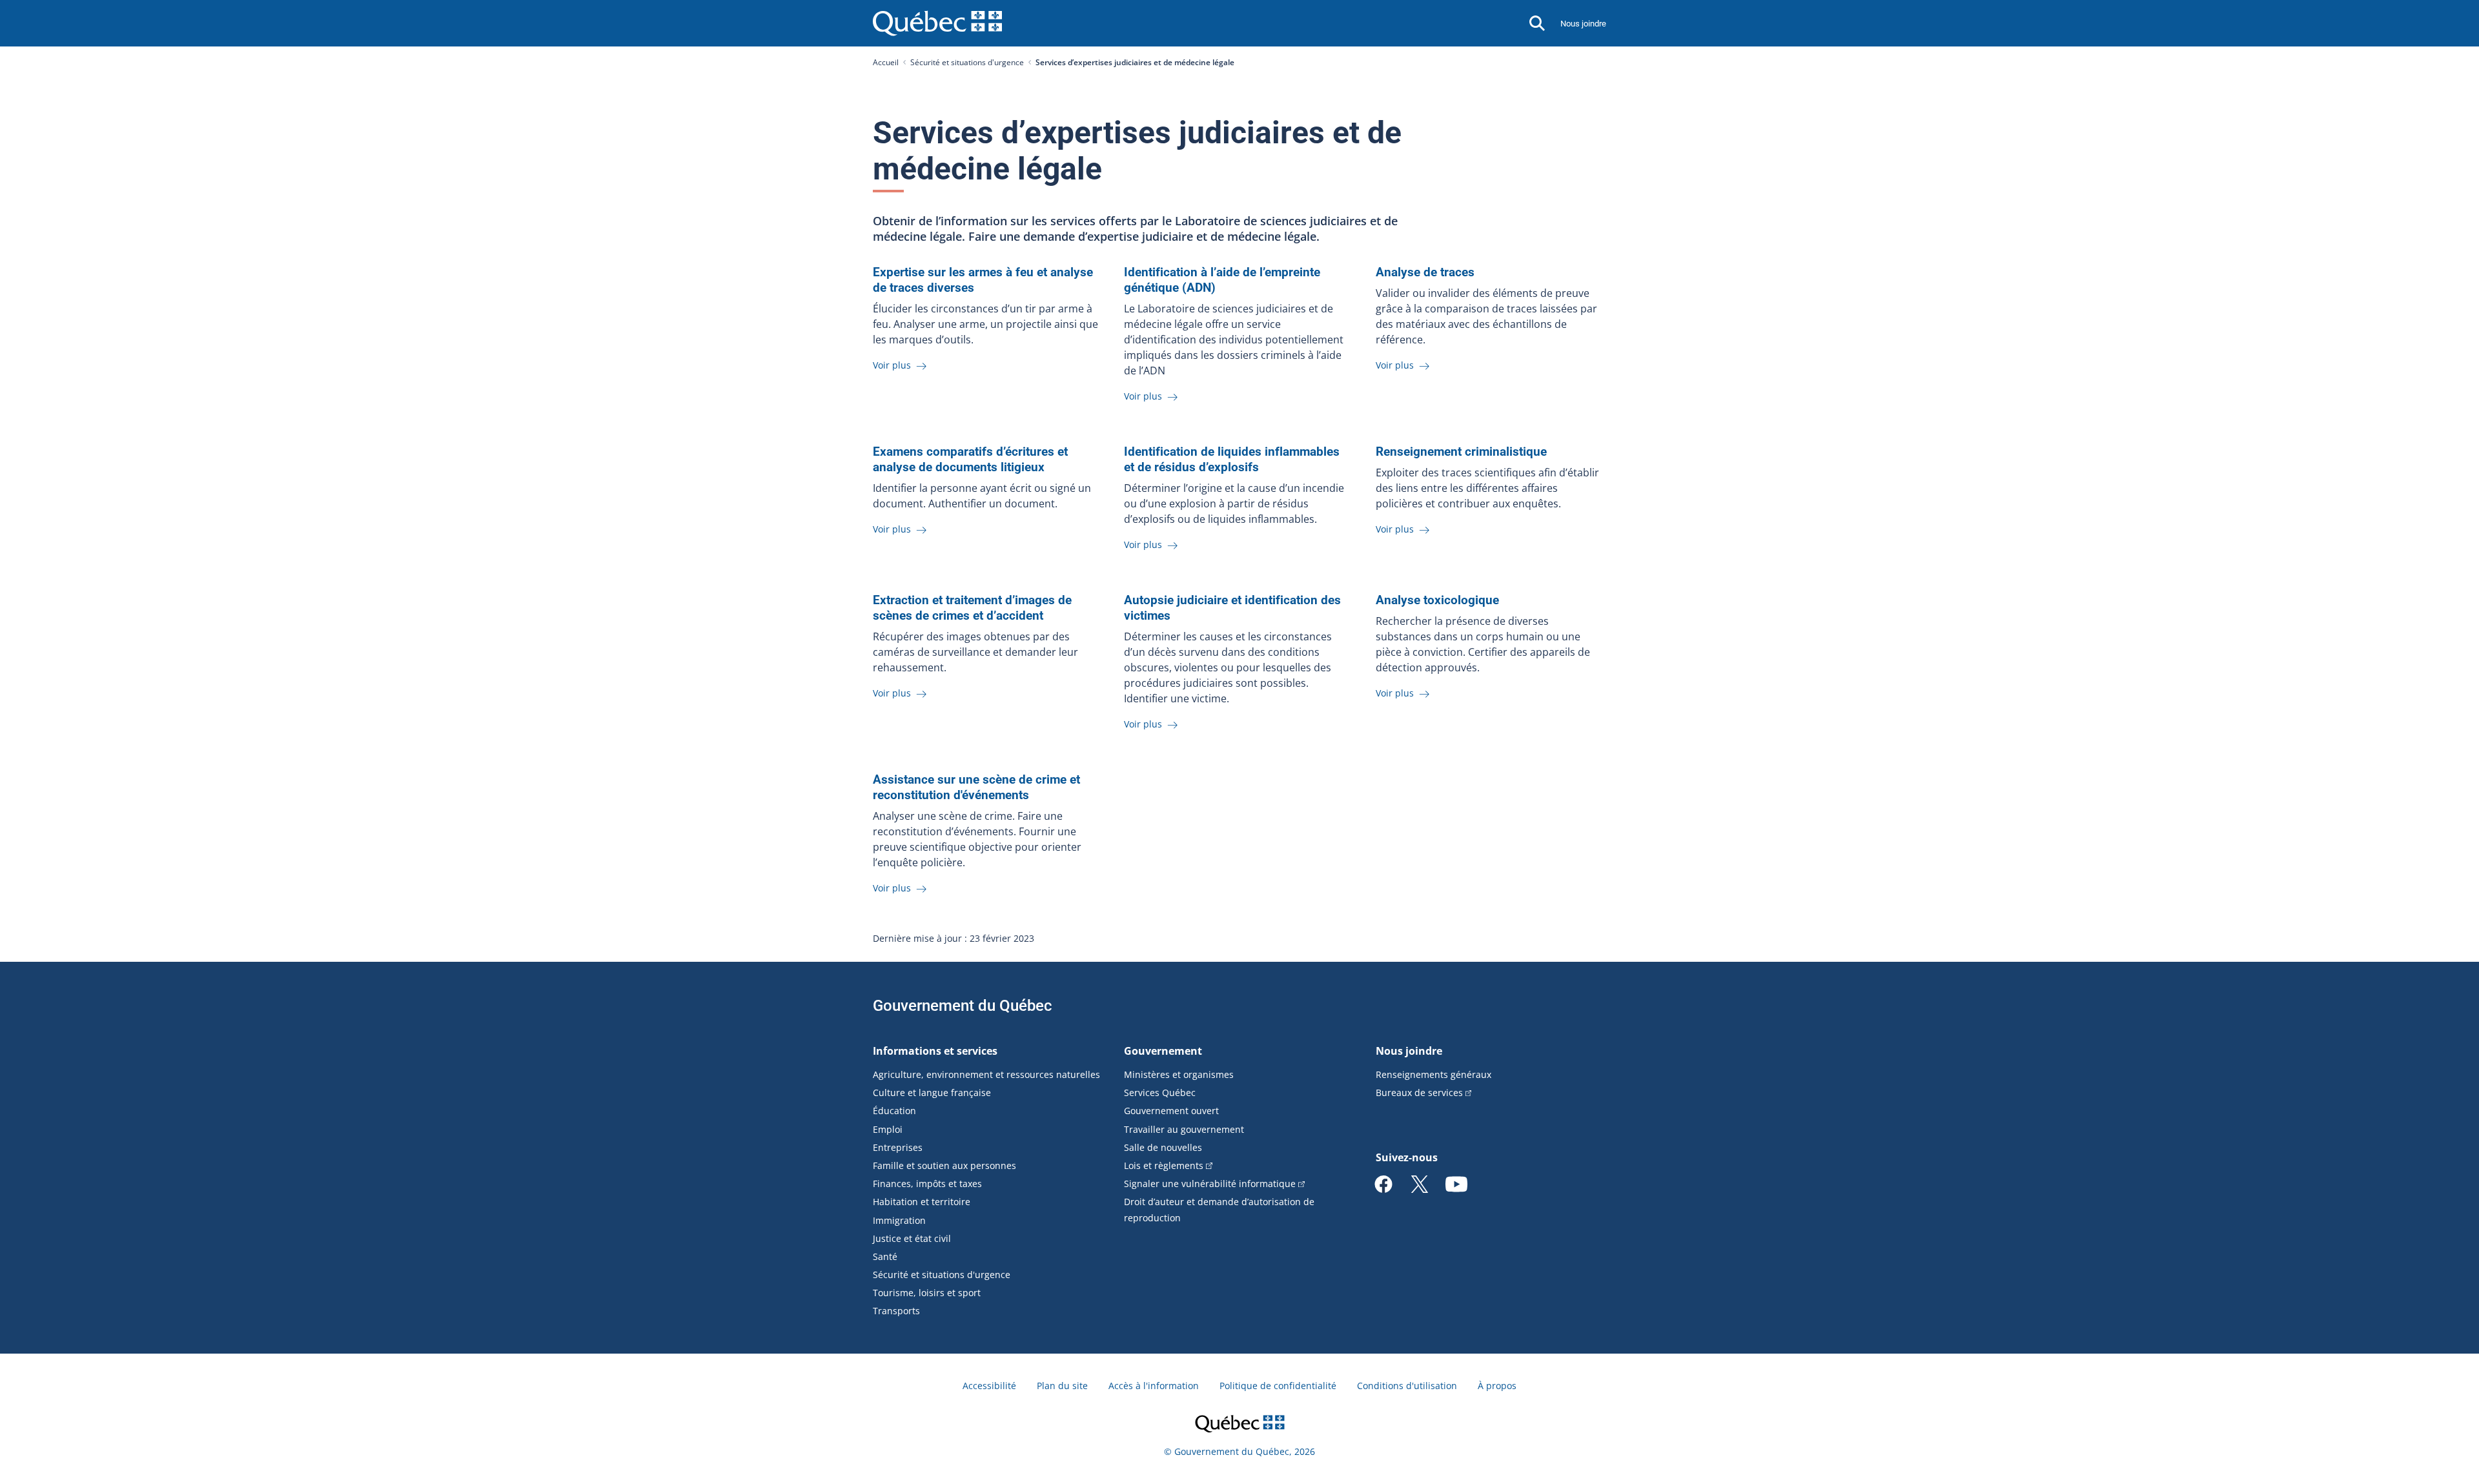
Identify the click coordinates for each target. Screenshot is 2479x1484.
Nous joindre (1583, 24)
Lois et (1164, 1165)
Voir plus (893, 365)
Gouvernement (1163, 1051)
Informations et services (935, 1051)
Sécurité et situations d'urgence (967, 62)
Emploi (888, 1129)
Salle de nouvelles (1163, 1147)
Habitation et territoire (922, 1202)
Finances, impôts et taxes (927, 1184)
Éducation (894, 1111)
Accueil (886, 62)
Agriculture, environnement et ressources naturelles (986, 1074)
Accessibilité (989, 1386)
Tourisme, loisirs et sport (927, 1293)
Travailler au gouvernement (1184, 1129)
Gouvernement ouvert (1171, 1111)
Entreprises (898, 1147)
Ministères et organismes (1179, 1074)
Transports (896, 1311)
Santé (885, 1256)
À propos (1497, 1386)
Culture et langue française (932, 1093)
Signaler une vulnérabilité (1210, 1184)
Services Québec (1160, 1093)
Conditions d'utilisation (1407, 1386)
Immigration (899, 1220)
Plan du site (1062, 1386)
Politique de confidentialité (1278, 1386)
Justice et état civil (912, 1238)
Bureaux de (1419, 1093)
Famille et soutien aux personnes (944, 1165)
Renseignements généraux (1433, 1074)
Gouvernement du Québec (963, 1006)
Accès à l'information (1154, 1386)
